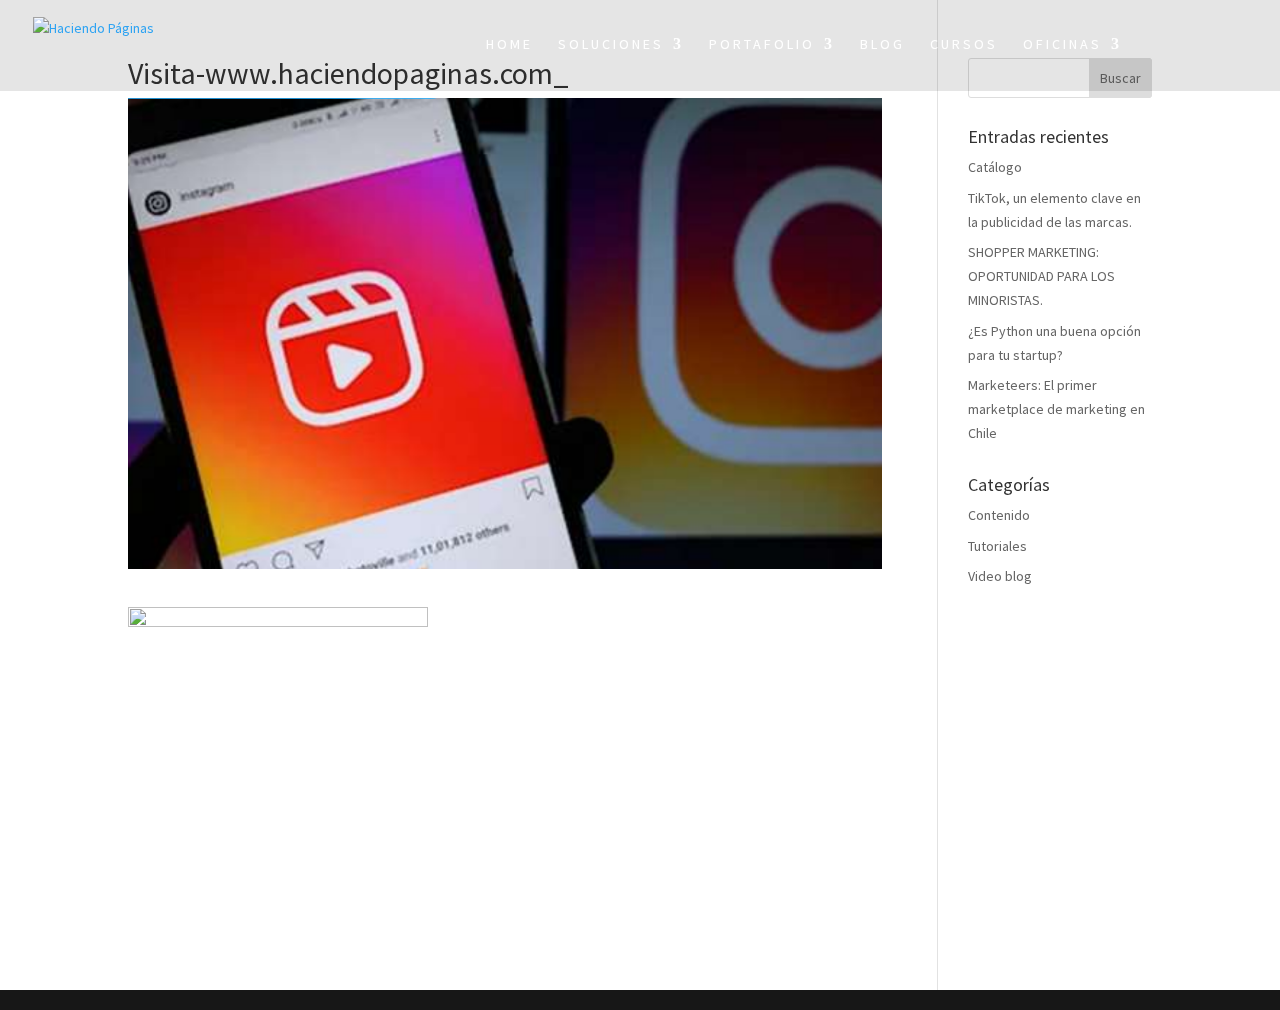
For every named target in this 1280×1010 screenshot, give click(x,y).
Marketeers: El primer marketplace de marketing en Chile (1056, 409)
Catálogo (995, 167)
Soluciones (611, 45)
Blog (882, 45)
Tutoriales (997, 546)
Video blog (1000, 576)
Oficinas (1062, 45)
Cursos (964, 45)
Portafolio (762, 45)
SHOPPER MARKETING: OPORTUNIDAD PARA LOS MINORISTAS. (1041, 276)
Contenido (999, 515)
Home (509, 45)
